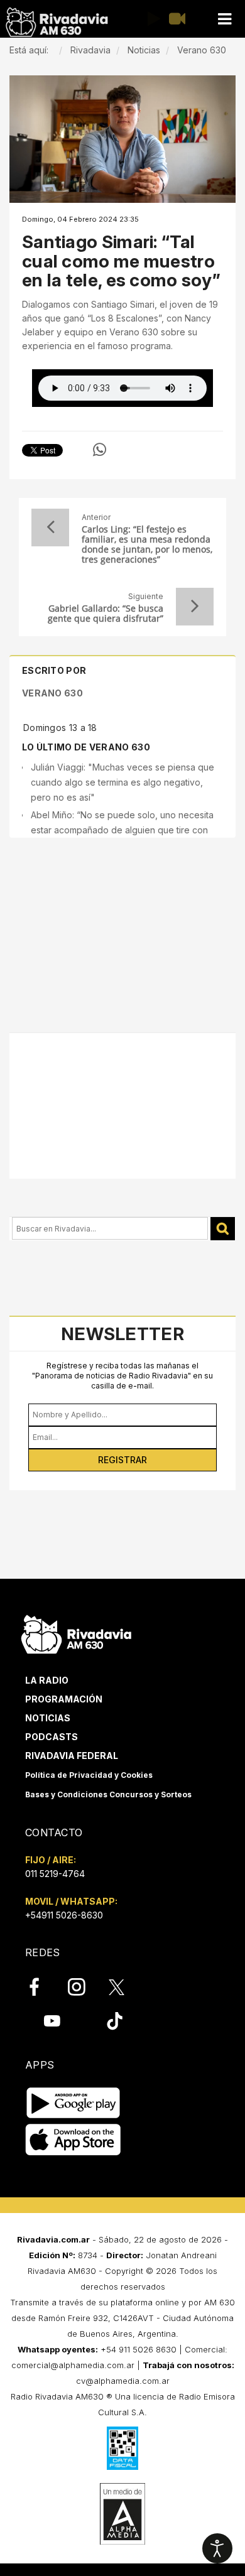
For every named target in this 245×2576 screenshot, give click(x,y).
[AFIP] (122, 2448)
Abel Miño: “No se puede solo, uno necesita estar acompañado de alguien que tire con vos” (122, 830)
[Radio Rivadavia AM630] (57, 22)
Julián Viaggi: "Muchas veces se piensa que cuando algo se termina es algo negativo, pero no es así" (122, 782)
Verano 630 (52, 693)
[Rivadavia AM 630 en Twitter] (125, 1986)
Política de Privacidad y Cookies (89, 1775)
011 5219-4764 (55, 1874)
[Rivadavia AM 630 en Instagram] (84, 1987)
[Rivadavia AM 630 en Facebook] (41, 1987)
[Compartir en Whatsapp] (100, 450)
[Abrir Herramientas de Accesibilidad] (217, 2548)
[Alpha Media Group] (122, 2514)
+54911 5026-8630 (64, 1915)
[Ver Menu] (224, 19)
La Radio (47, 1680)
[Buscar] (223, 1229)
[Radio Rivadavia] (76, 1632)
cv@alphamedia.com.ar (123, 2381)
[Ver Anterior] (50, 528)
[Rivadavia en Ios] (73, 2140)
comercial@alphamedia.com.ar (73, 2365)
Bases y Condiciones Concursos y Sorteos (108, 1794)
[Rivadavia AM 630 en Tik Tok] (115, 2021)
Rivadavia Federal (72, 1756)
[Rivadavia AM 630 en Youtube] (52, 2021)
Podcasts (52, 1737)
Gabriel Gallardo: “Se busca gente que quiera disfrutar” (106, 614)
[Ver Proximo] (195, 607)
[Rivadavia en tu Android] (73, 2103)
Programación (64, 1699)
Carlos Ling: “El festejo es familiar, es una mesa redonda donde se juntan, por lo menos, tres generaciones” (147, 544)
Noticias (48, 1718)
